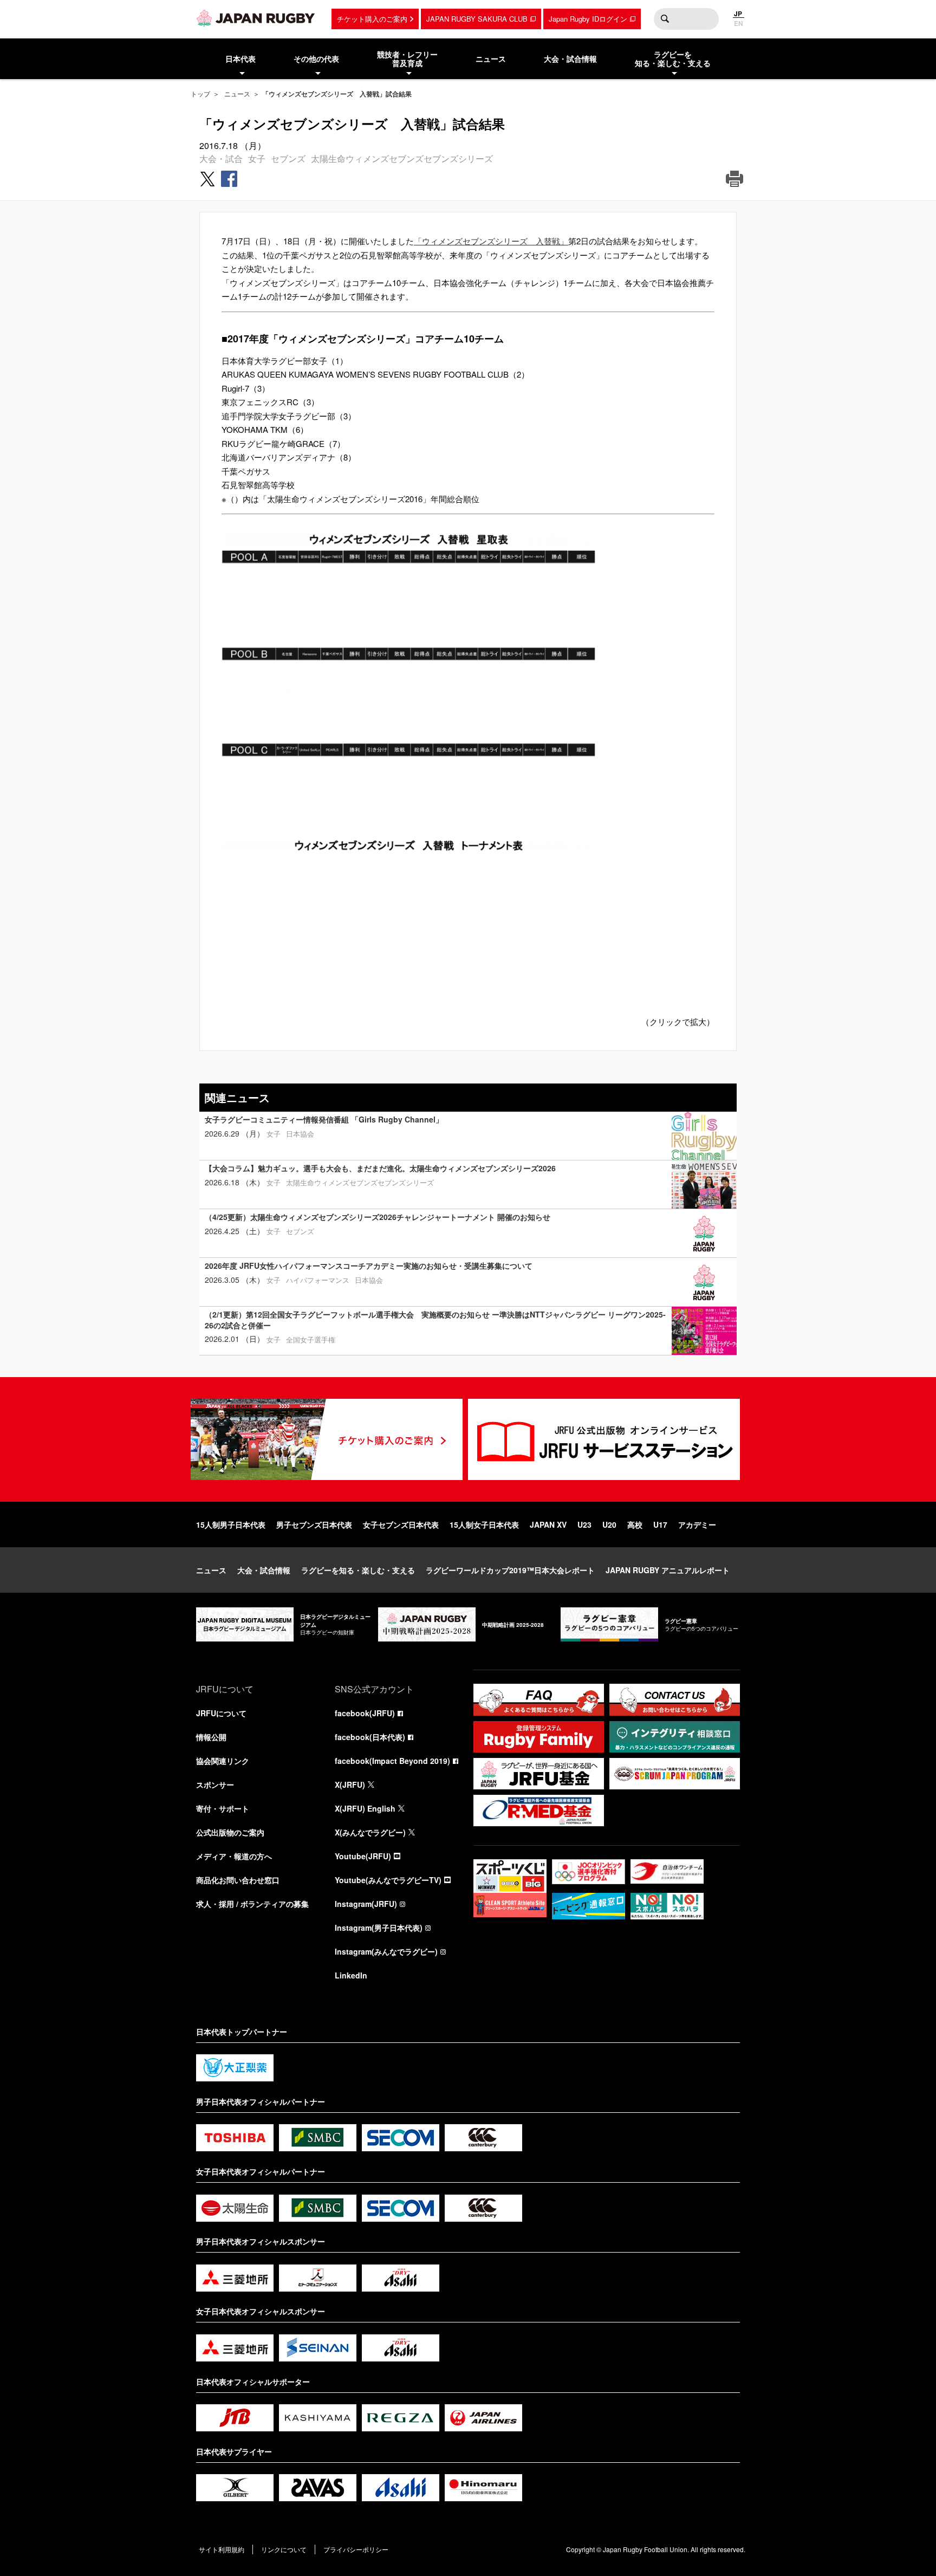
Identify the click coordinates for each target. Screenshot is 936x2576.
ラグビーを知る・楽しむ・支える (358, 1570)
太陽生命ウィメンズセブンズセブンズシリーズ (402, 158)
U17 (660, 1524)
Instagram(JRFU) (366, 1904)
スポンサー (215, 1785)
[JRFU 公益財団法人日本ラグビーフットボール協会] (256, 18)
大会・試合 (221, 158)
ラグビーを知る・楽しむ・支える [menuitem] (673, 59)
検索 (665, 19)
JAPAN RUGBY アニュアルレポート (668, 1570)
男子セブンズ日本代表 (314, 1524)
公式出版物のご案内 (230, 1832)
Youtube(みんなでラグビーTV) (388, 1880)
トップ (200, 93)
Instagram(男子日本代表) (379, 1928)
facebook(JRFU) (365, 1713)
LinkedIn (351, 1975)
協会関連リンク (223, 1761)
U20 (609, 1524)
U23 (584, 1524)
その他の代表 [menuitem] (316, 59)
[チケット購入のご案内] (327, 1439)
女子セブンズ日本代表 (401, 1524)
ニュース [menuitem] (491, 59)
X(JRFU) (350, 1785)
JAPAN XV (548, 1524)
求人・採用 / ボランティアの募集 (252, 1904)
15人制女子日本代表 (484, 1524)
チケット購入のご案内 (372, 19)
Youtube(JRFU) (363, 1856)
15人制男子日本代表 (231, 1524)
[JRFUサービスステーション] (604, 1439)
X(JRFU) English (365, 1808)
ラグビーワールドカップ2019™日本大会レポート (510, 1570)
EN (739, 23)
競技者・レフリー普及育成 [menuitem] (407, 59)
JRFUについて (221, 1713)
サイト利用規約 (222, 2549)
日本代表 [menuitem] (240, 59)
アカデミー (697, 1524)
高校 (635, 1524)
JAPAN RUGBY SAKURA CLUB (477, 19)
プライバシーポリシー (356, 2549)
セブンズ (288, 158)
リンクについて (284, 2549)
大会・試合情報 (264, 1570)
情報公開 (211, 1737)
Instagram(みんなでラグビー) (386, 1951)
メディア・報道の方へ (234, 1856)
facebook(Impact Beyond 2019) (392, 1761)
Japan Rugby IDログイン (588, 19)
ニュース (237, 93)
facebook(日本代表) (370, 1737)
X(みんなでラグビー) (370, 1832)
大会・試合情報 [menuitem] (570, 59)
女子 (257, 158)
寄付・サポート (223, 1808)
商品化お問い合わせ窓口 (238, 1880)
